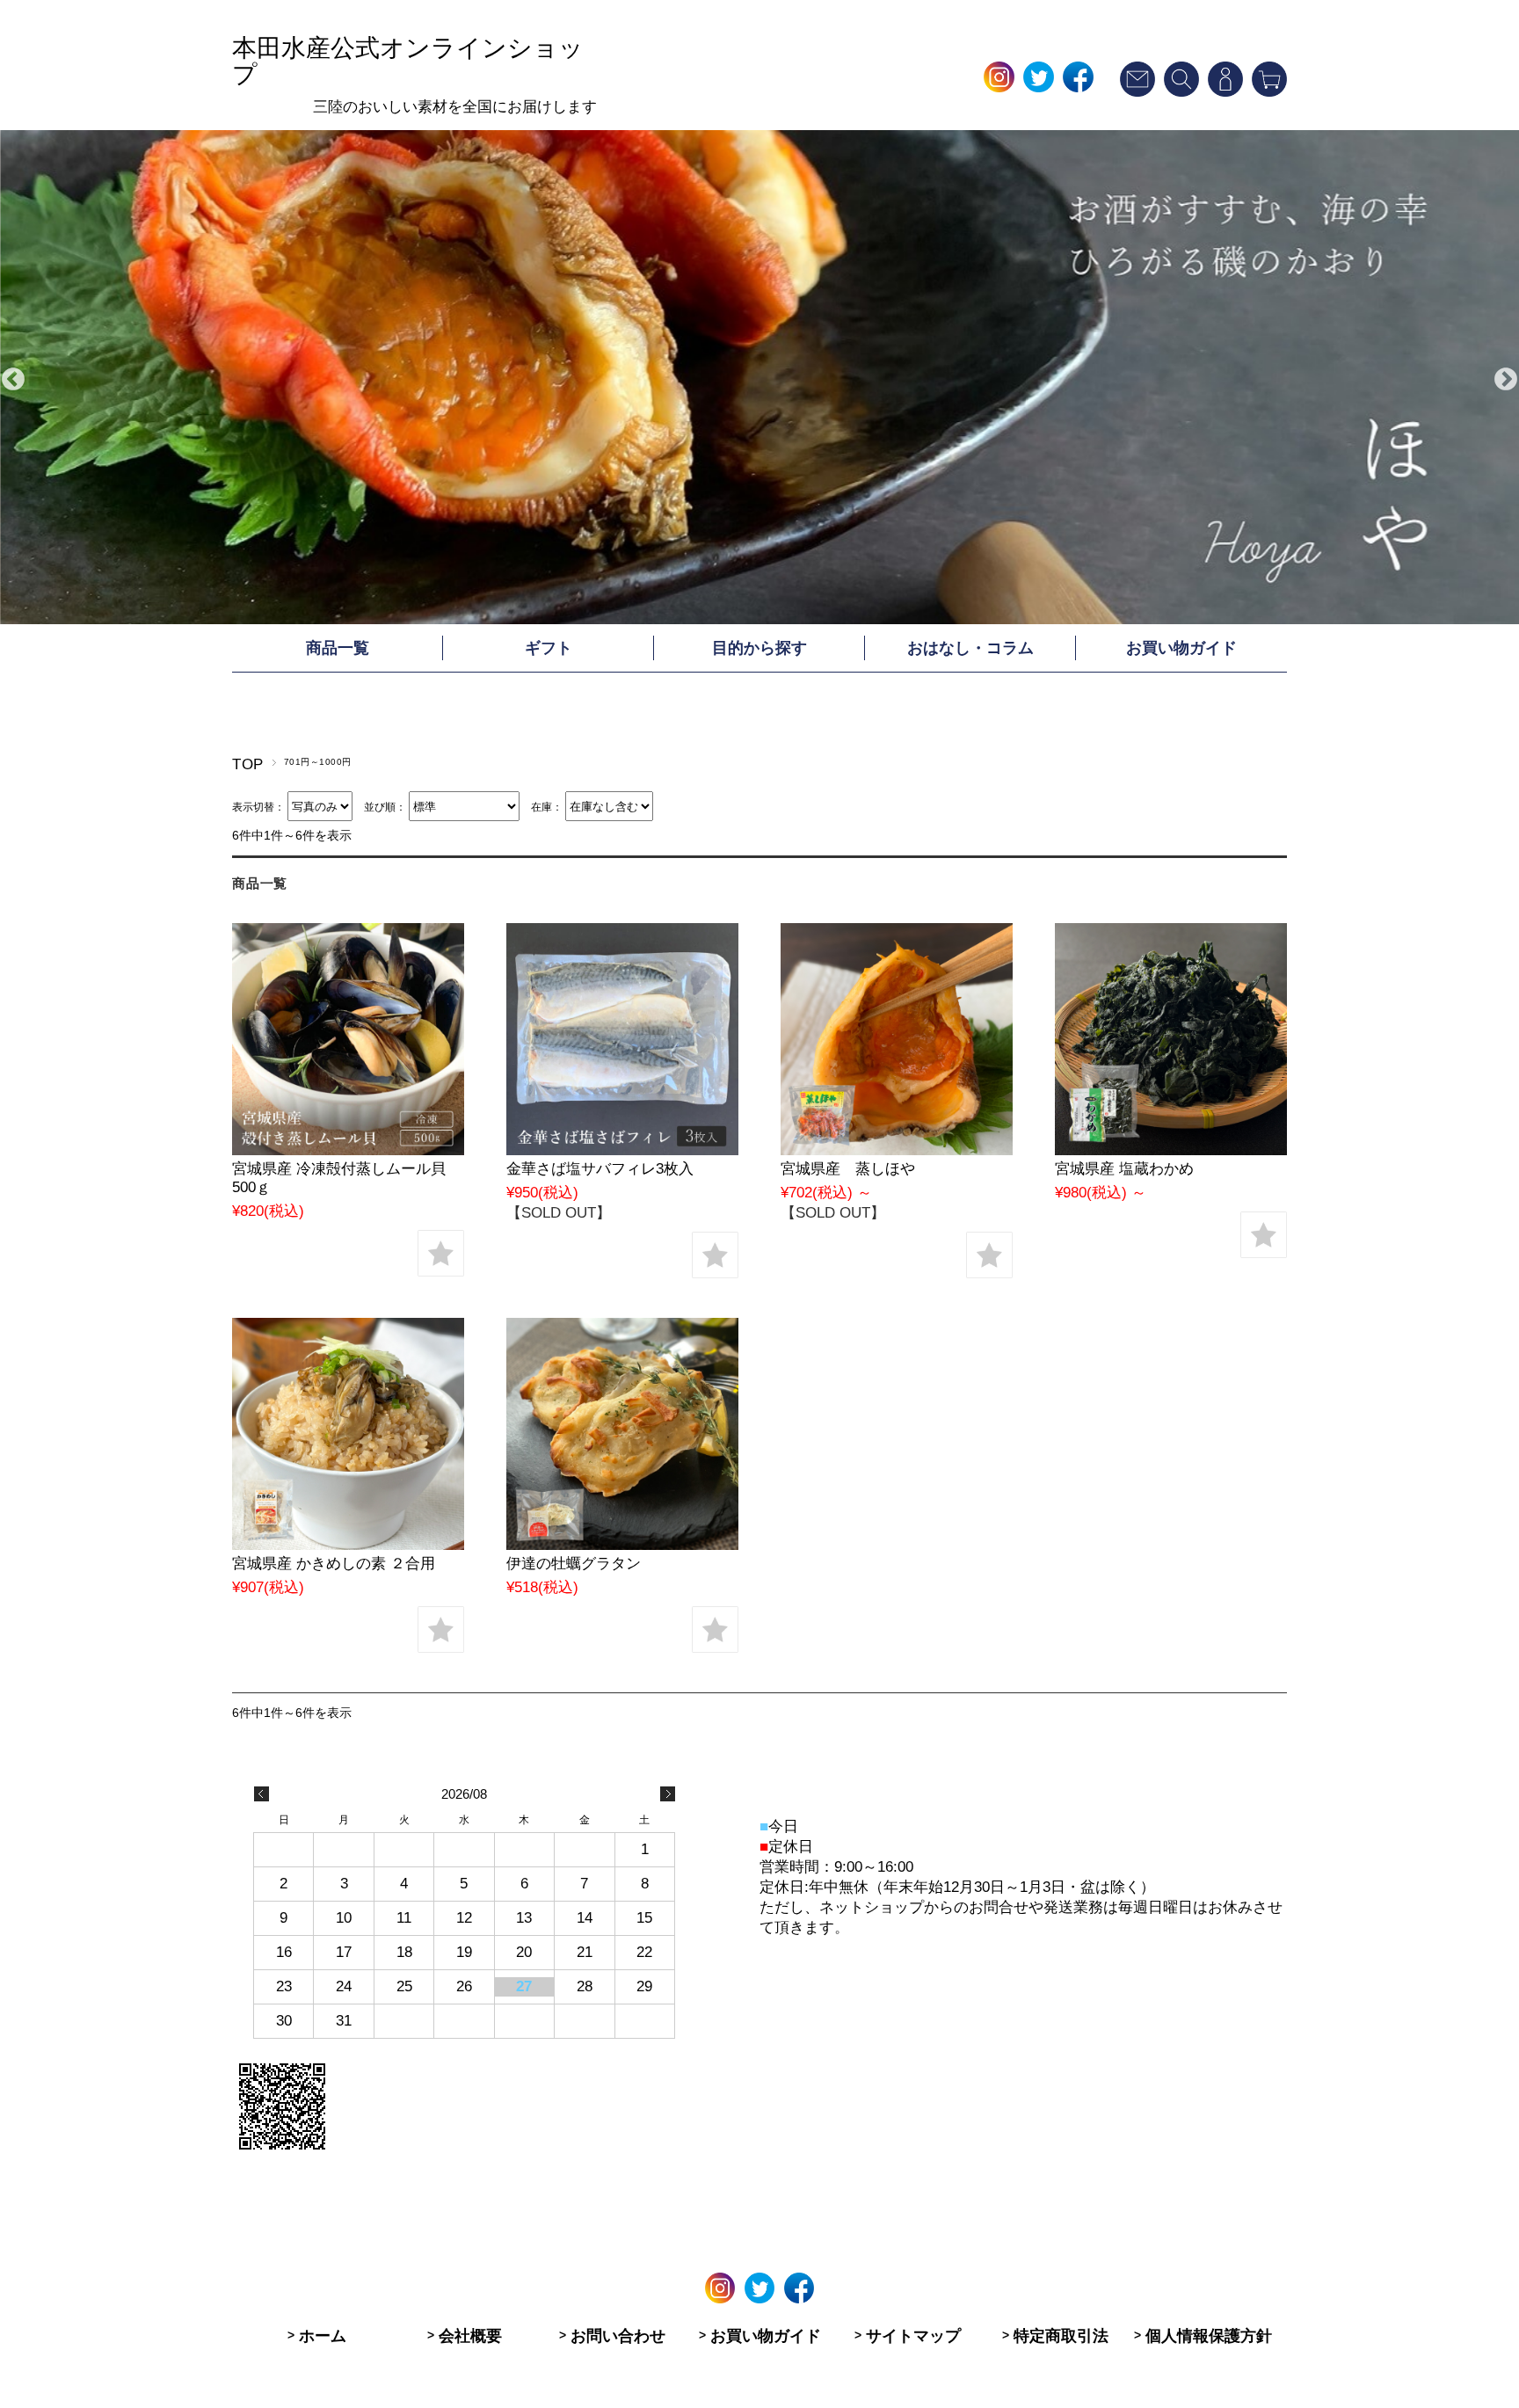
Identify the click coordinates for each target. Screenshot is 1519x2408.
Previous (13, 380)
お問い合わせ (618, 2336)
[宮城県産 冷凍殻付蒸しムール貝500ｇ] (348, 1150)
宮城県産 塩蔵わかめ (1124, 1169)
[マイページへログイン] (1225, 92)
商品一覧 (338, 648)
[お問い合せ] (1137, 92)
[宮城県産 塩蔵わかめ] (1171, 1150)
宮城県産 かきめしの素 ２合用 (334, 1564)
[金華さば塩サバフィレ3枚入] (622, 1150)
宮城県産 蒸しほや (848, 1169)
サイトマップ (913, 2336)
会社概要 (470, 2336)
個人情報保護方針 (1209, 2336)
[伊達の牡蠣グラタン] (622, 1545)
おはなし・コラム (970, 648)
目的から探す (759, 648)
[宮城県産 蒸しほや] (897, 1150)
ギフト (549, 648)
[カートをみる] (1269, 92)
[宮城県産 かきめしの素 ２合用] (348, 1545)
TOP (248, 764)
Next (1506, 380)
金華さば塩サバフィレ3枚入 (600, 1169)
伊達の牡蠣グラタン (574, 1564)
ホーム (323, 2336)
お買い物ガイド (1181, 648)
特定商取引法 (1061, 2336)
